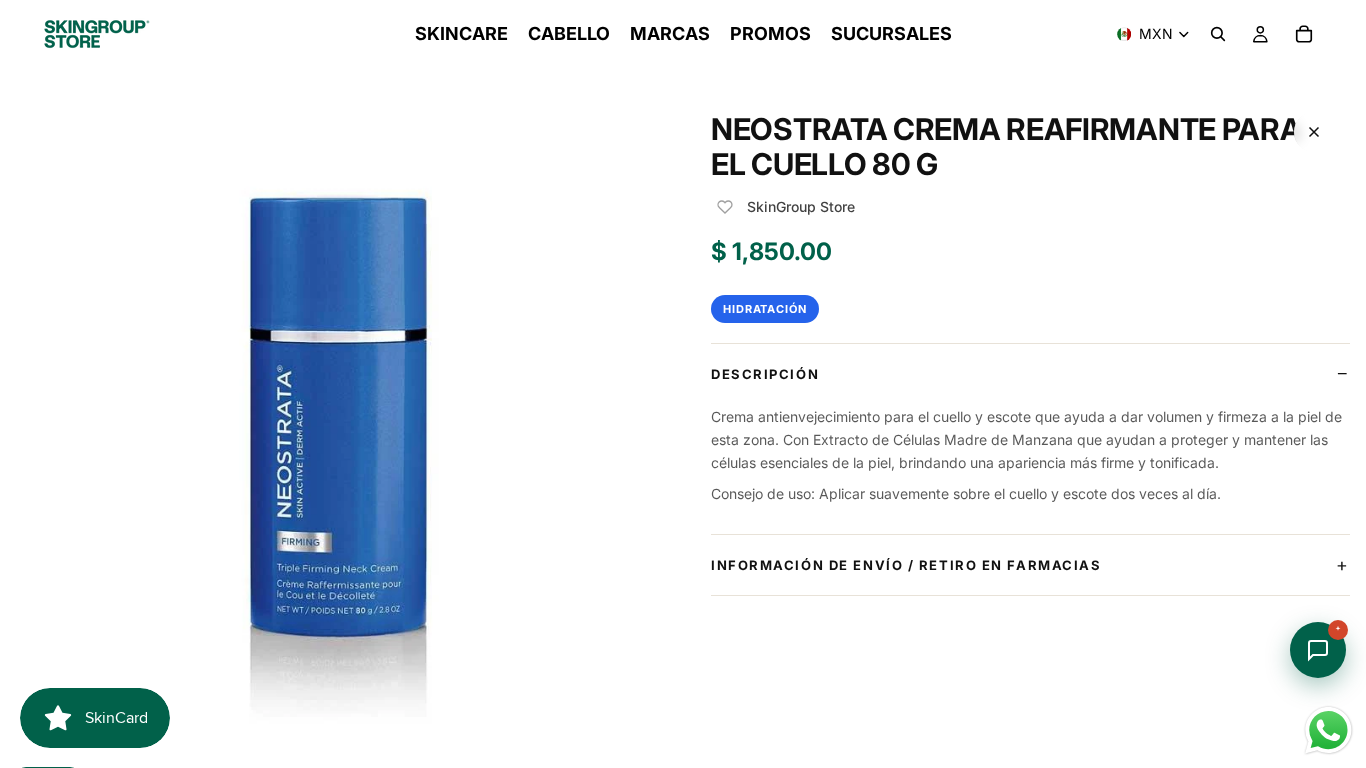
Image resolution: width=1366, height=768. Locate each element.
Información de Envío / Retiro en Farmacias (906, 565)
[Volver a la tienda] (1314, 132)
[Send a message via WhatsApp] (1328, 730)
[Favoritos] (725, 207)
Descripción (765, 374)
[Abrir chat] (1318, 650)
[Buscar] (1218, 34)
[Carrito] (1304, 34)
